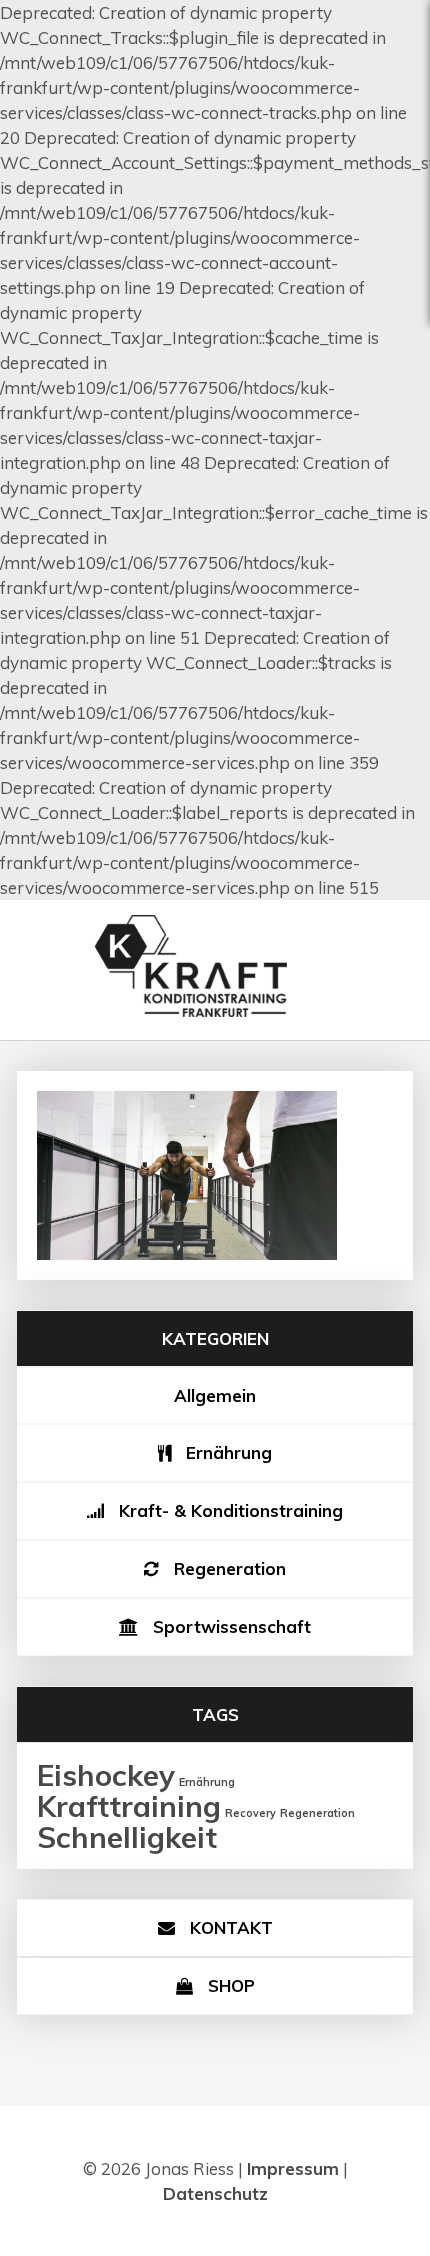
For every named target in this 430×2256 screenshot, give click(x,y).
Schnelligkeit (127, 1837)
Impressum (293, 2168)
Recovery (250, 1813)
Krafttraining (129, 1806)
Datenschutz (215, 2193)
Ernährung (229, 1452)
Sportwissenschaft (232, 1626)
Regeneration (230, 1568)
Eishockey (106, 1775)
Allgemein (215, 1395)
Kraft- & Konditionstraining (231, 1510)
